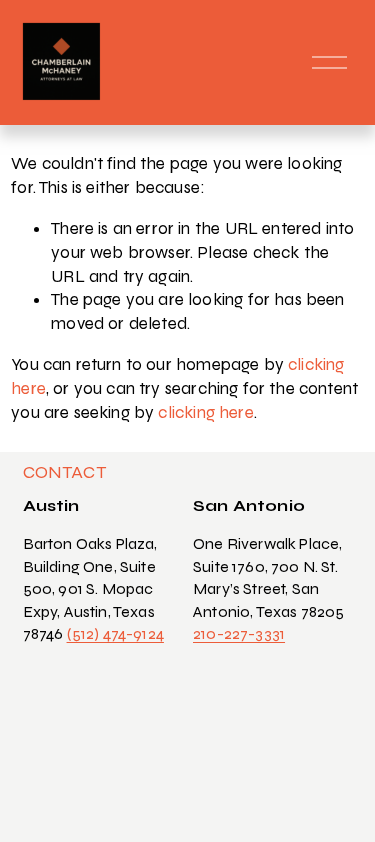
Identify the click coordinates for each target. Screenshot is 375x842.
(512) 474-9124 (115, 633)
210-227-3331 (239, 633)
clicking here (205, 412)
